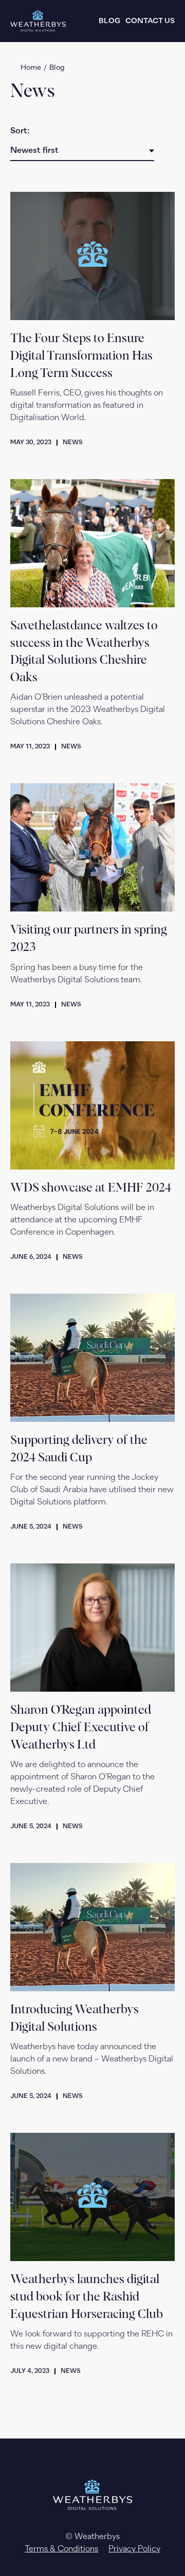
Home (31, 68)
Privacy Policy (134, 2549)
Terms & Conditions (61, 2549)
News (73, 443)
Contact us (150, 21)
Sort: (20, 131)
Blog (109, 21)
